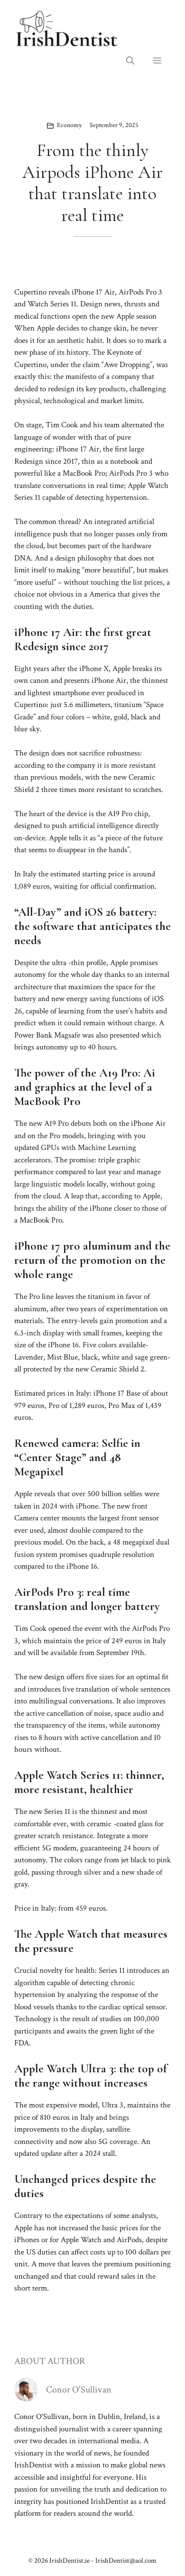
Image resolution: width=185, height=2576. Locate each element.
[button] (130, 61)
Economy (69, 125)
